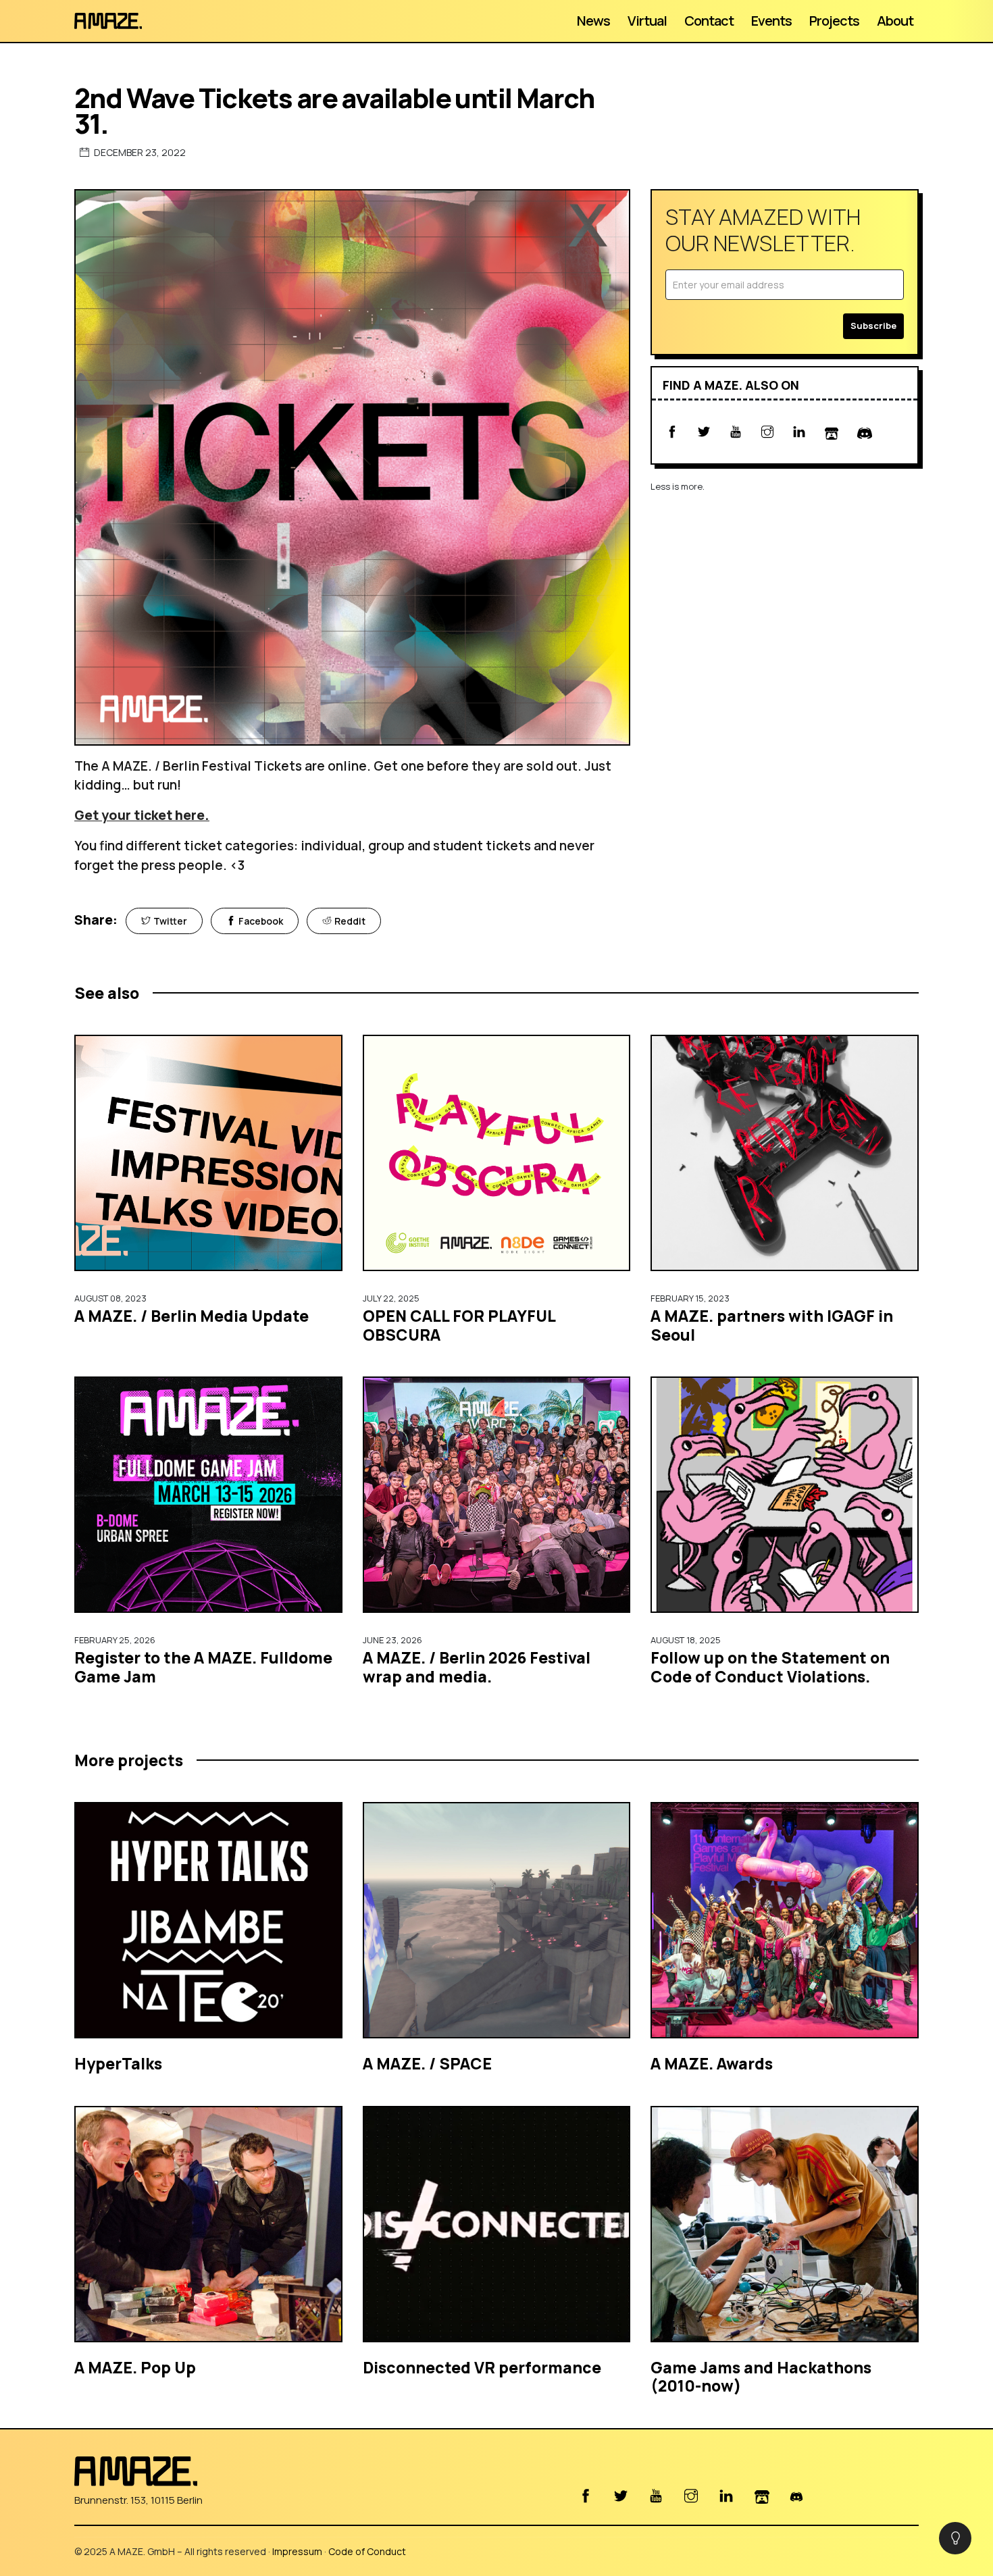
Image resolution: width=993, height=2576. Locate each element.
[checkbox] (955, 2538)
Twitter (170, 921)
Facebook (261, 921)
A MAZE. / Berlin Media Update (192, 1316)
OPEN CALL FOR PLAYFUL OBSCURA (459, 1325)
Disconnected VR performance (482, 2367)
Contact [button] (709, 21)
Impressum (297, 2551)
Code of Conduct (367, 2551)
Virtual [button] (647, 21)
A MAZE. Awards (712, 2063)
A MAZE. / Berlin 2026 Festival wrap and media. (477, 1667)
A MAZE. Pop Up (135, 2367)
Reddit (350, 921)
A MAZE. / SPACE (427, 2063)
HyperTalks (118, 2063)
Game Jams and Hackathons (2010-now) (761, 2377)
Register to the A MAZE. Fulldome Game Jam (203, 1667)
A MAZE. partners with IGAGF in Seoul (772, 1325)
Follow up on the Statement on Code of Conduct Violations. (770, 1667)
